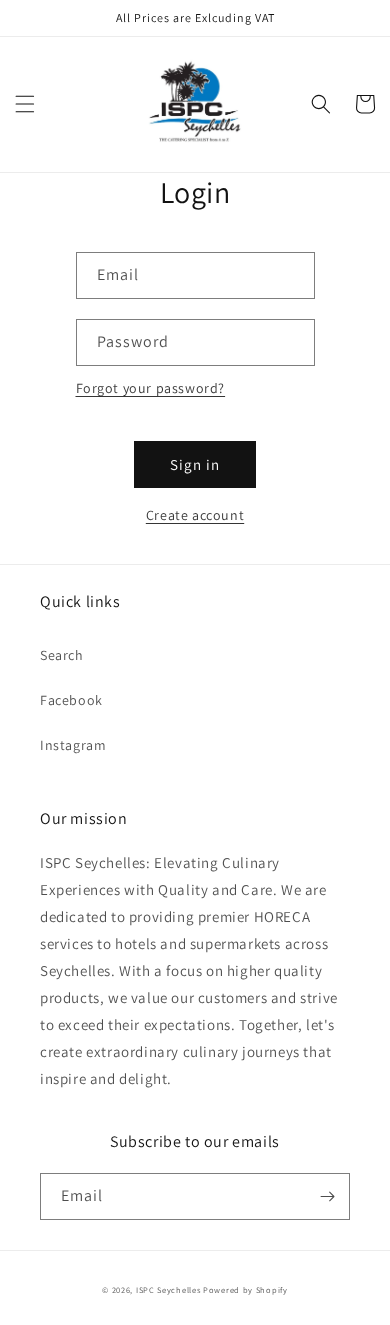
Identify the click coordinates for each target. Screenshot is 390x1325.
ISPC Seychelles (168, 1289)
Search (62, 655)
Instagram (73, 745)
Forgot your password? (151, 388)
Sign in (195, 464)
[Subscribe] (327, 1196)
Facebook (71, 700)
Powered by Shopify (245, 1289)
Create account (195, 515)
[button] (25, 104)
